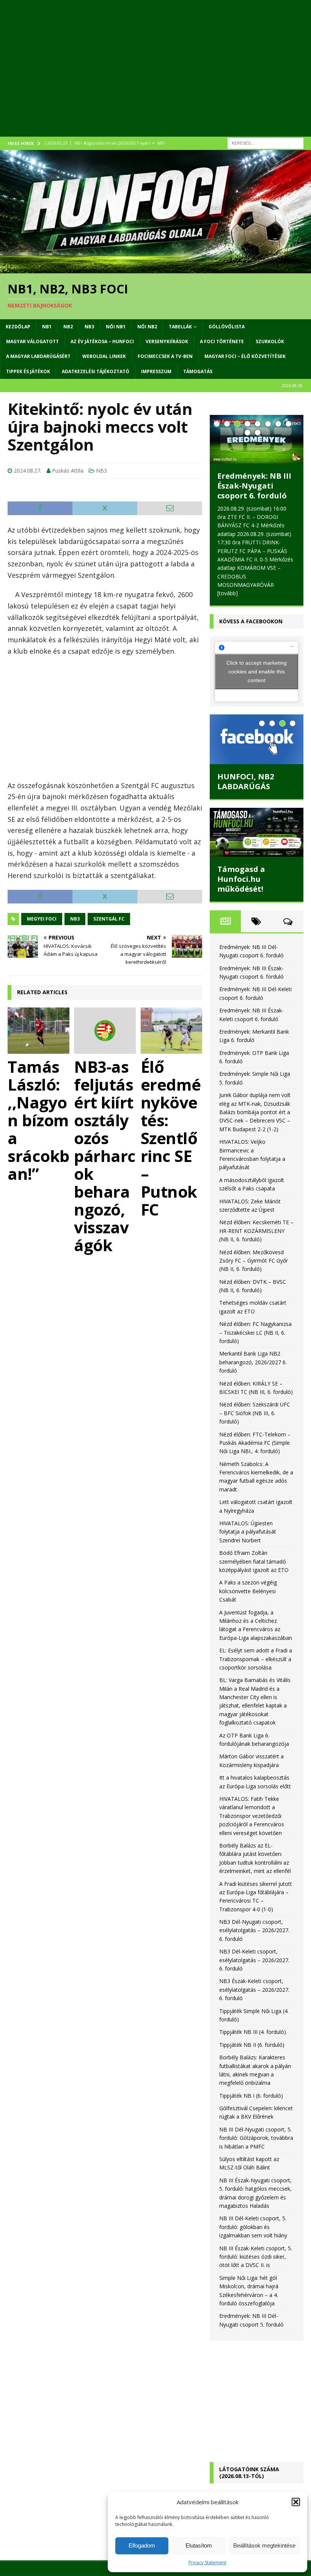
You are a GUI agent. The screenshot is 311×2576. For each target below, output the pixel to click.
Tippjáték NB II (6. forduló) (252, 2028)
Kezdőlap (18, 327)
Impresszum (156, 371)
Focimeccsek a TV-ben (165, 356)
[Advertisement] (155, 76)
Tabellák (180, 327)
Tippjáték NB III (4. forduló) (253, 2015)
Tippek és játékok (28, 371)
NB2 (68, 327)
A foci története (222, 341)
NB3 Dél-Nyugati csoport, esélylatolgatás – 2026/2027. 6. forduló (254, 1913)
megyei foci (42, 919)
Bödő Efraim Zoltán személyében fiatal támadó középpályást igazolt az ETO (254, 1544)
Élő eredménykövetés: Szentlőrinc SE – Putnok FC (171, 1138)
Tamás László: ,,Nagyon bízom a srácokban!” (38, 1120)
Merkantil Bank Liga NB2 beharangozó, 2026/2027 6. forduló (253, 1345)
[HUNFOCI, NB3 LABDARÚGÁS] (257, 722)
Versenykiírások (167, 341)
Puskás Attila (68, 471)
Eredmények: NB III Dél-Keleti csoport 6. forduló (254, 486)
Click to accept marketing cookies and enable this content (257, 654)
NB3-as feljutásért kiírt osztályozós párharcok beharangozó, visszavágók (105, 1156)
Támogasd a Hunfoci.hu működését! (241, 862)
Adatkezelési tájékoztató (96, 371)
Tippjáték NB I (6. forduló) (251, 2079)
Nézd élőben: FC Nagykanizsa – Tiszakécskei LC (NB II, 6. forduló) (255, 1315)
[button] (296, 2502)
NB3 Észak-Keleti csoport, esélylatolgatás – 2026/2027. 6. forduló (254, 1973)
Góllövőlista (227, 327)
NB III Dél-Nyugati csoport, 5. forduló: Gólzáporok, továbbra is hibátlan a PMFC (256, 2121)
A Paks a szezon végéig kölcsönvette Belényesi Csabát (248, 1574)
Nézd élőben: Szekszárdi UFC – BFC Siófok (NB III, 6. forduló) (255, 1396)
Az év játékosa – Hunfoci (102, 341)
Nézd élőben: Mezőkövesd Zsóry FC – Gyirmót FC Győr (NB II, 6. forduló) (254, 1244)
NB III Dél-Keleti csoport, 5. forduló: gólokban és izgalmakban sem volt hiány (253, 2210)
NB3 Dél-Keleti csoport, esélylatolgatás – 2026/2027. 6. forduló (254, 1943)
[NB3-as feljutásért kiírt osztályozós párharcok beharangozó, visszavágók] (105, 1031)
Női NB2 (147, 327)
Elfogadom (142, 2545)
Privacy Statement (207, 2563)
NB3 (89, 327)
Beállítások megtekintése (264, 2545)
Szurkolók (270, 341)
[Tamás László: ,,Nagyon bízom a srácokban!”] (38, 1031)
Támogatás (198, 371)
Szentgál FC (109, 919)
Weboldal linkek (104, 356)
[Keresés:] (265, 143)
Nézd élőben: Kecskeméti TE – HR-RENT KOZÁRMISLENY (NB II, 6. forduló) (256, 1214)
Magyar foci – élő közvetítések (245, 356)
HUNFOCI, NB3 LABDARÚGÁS (246, 764)
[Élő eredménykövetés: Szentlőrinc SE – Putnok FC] (172, 1031)
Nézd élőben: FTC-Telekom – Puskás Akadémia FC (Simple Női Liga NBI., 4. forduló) (255, 1426)
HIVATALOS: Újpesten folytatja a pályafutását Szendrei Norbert (248, 1515)
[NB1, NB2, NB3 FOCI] (155, 269)
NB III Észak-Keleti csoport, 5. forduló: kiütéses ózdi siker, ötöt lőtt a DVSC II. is (256, 2240)
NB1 (47, 327)
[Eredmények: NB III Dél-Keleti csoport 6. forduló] (257, 439)
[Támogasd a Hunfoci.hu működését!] (257, 815)
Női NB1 (116, 327)
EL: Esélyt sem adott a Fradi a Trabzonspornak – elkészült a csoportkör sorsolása (256, 1642)
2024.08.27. (27, 471)
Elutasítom (199, 2545)
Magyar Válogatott (32, 341)
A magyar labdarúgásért (38, 356)
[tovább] (265, 576)
